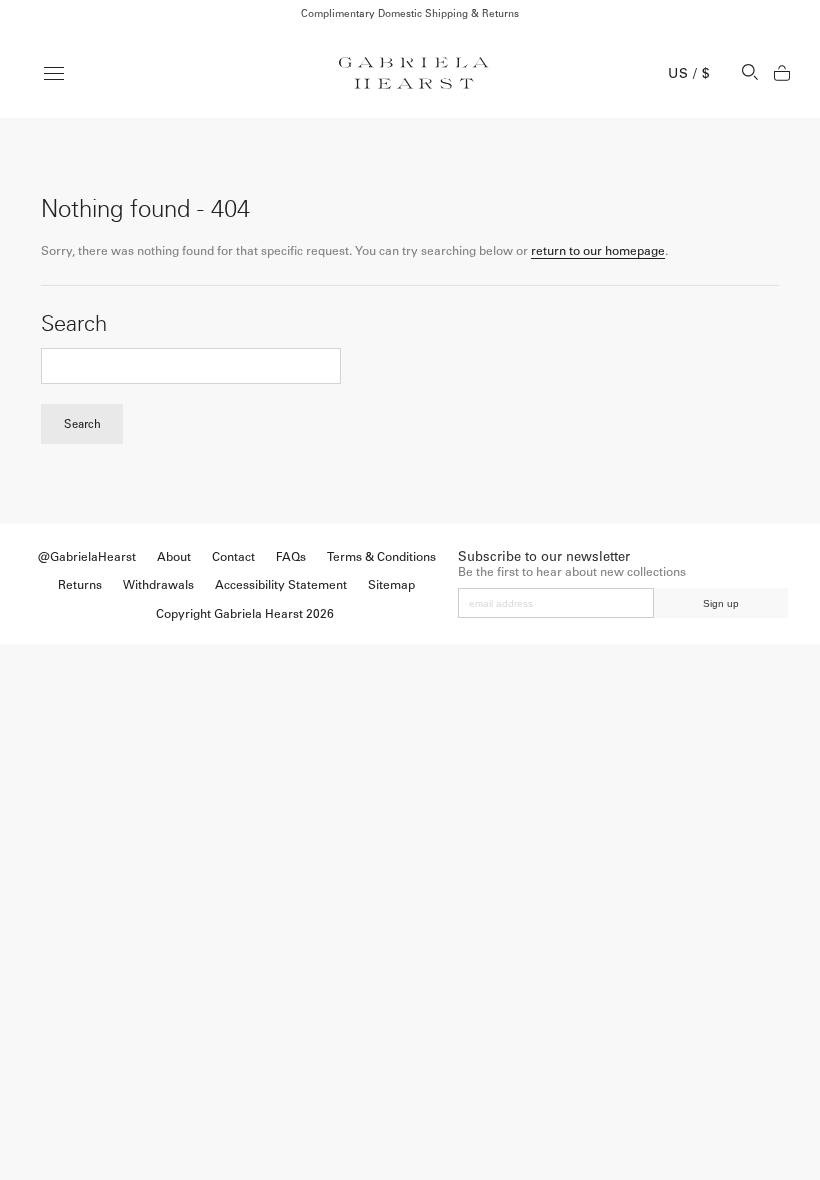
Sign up (721, 603)
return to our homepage (598, 251)
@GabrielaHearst (87, 557)
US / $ (689, 73)
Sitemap (391, 585)
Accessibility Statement (281, 585)
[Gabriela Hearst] (414, 73)
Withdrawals (158, 585)
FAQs (291, 557)
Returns (80, 585)
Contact (233, 557)
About (174, 557)
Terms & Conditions (381, 557)
